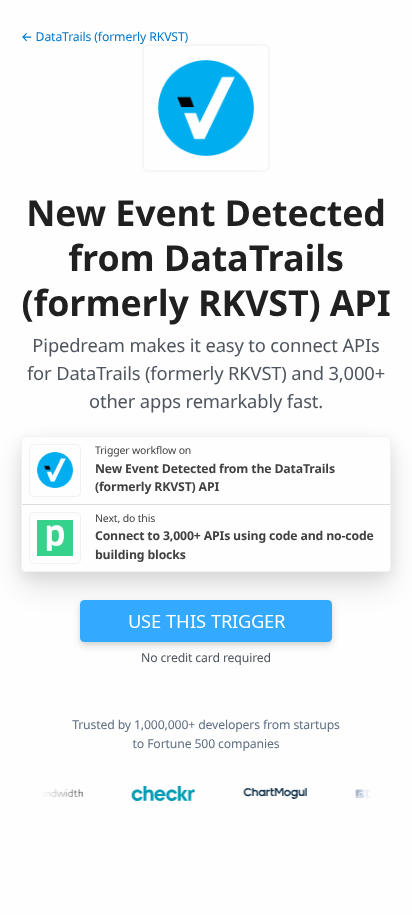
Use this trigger (206, 620)
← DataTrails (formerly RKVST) (104, 36)
